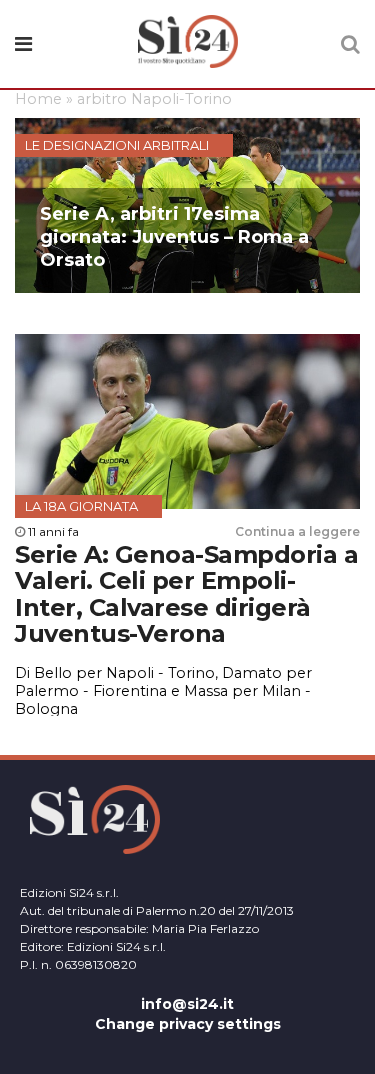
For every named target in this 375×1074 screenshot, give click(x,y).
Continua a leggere (297, 531)
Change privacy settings (188, 1024)
